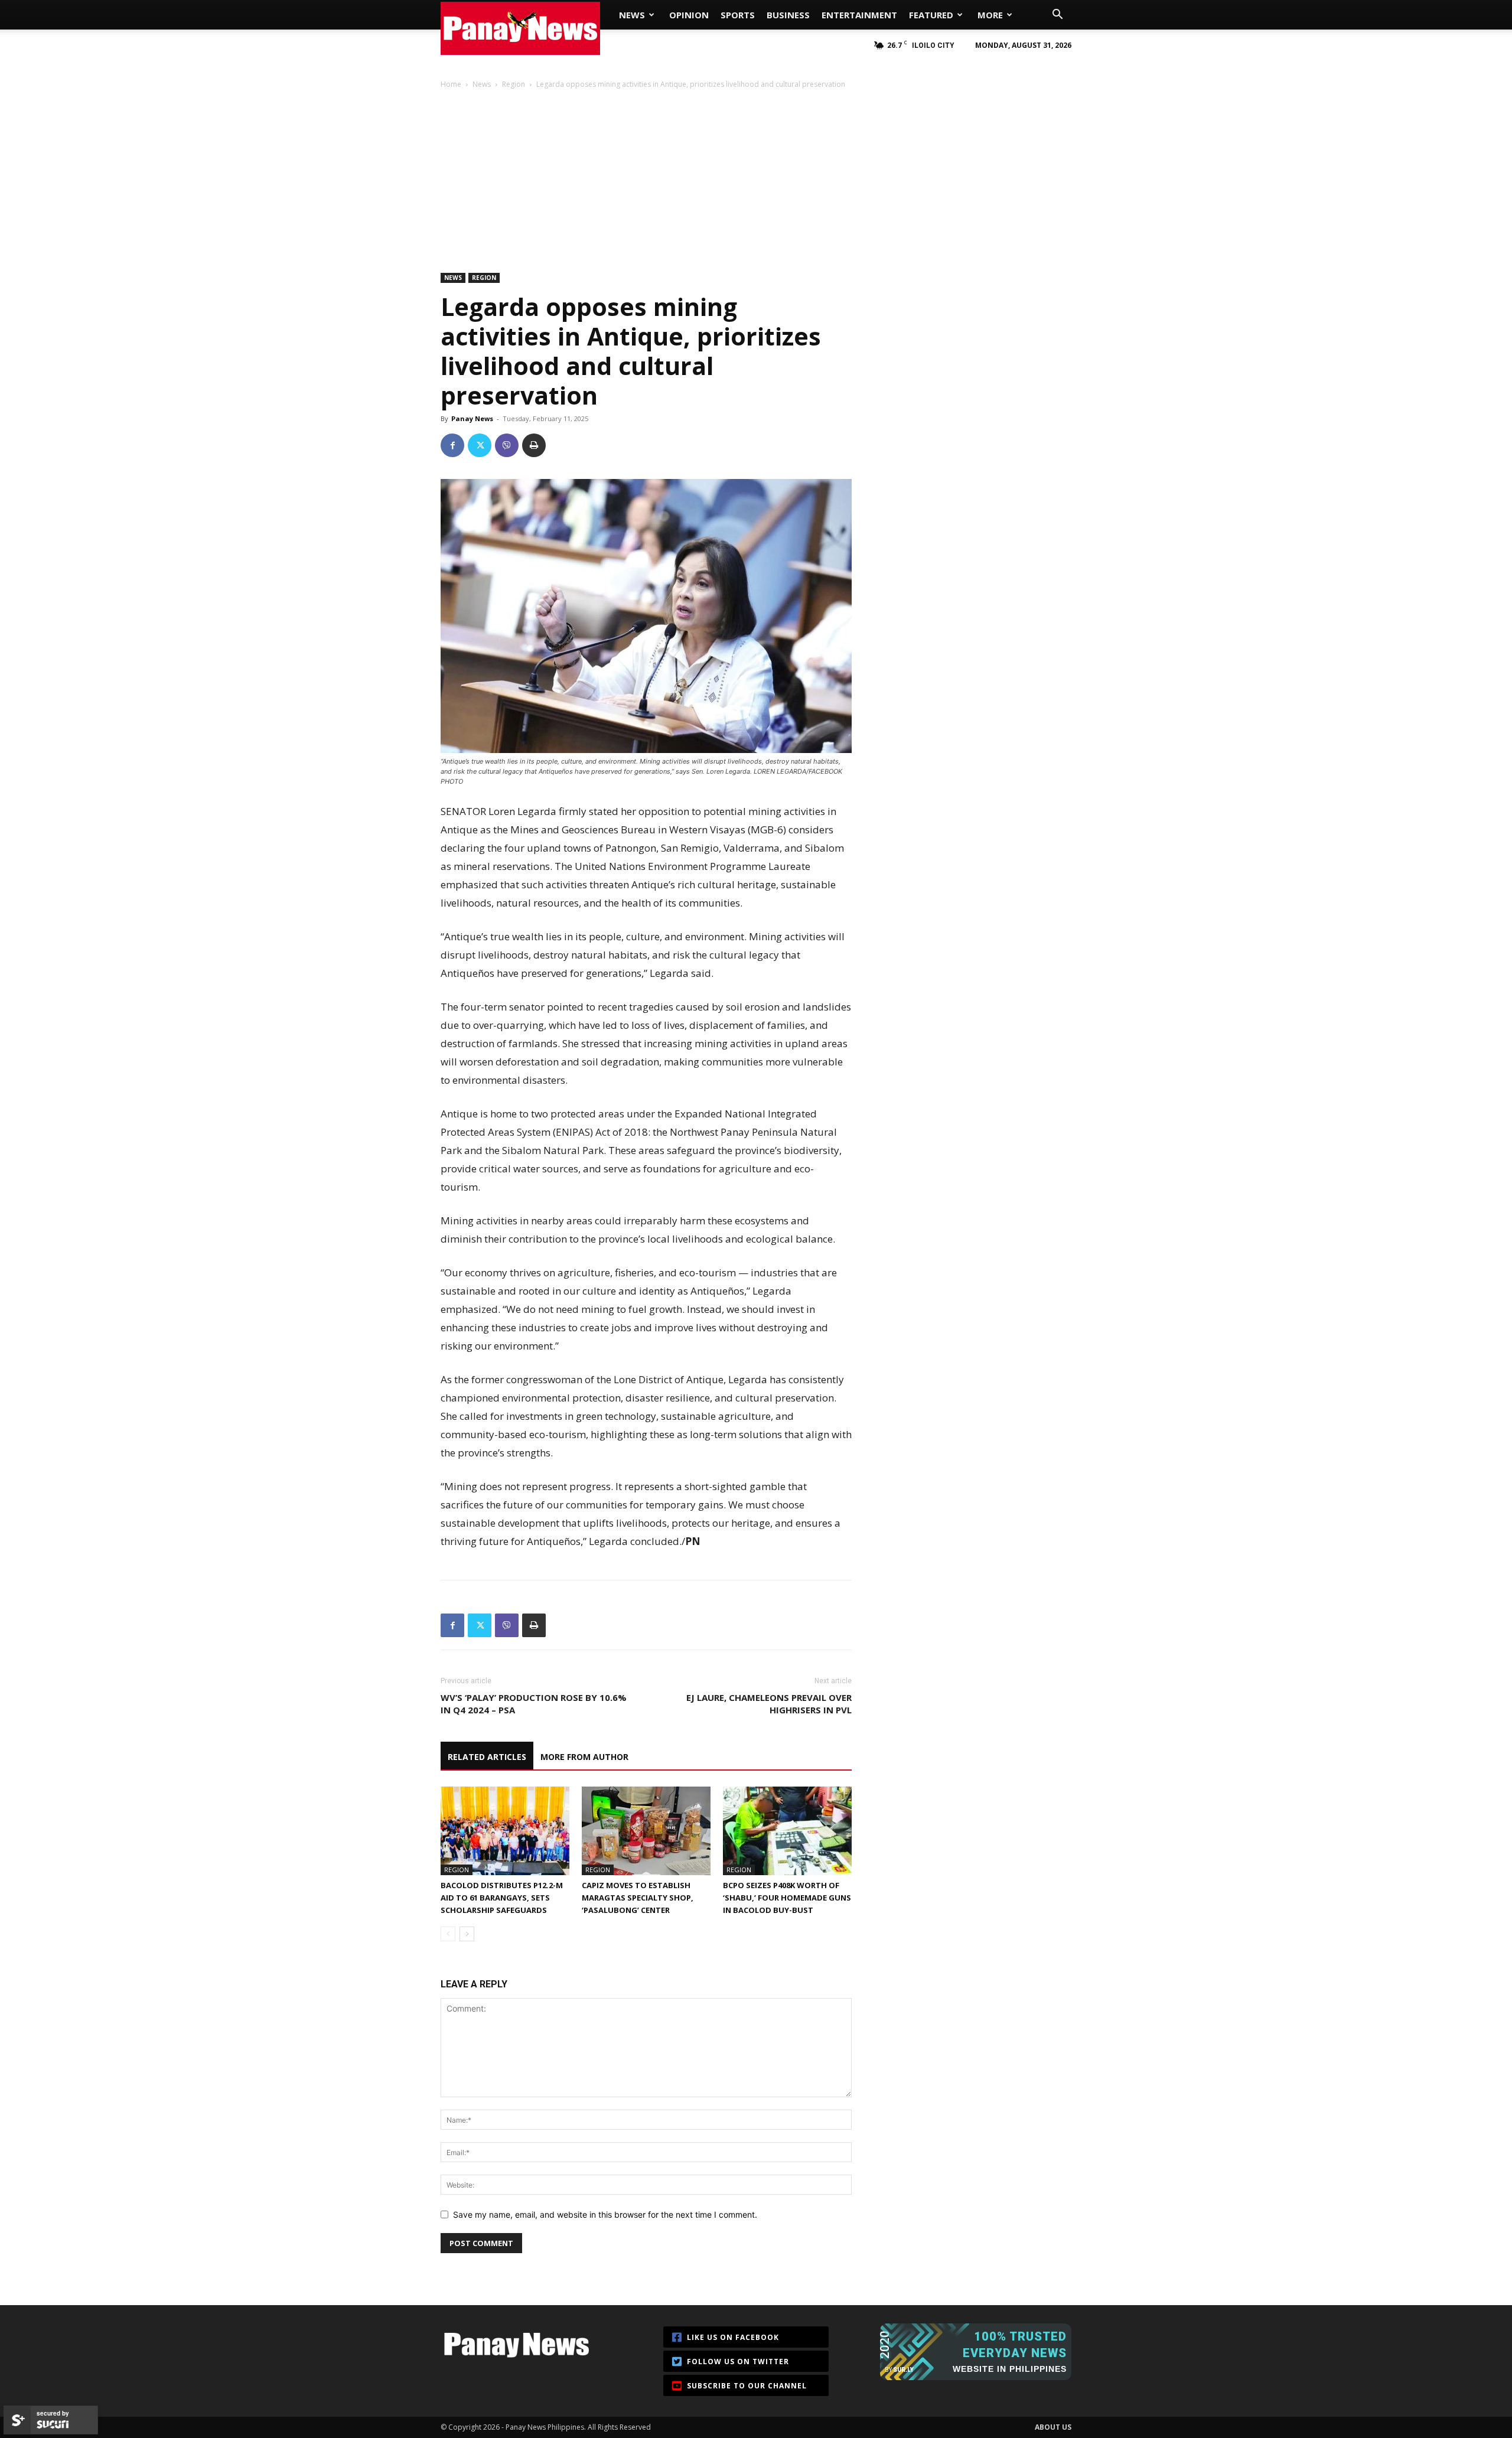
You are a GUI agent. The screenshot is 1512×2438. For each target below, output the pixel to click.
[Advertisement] (756, 180)
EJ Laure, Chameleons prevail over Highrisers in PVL (769, 1704)
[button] (1057, 16)
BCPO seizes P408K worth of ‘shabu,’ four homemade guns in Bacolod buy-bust (787, 1898)
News (632, 15)
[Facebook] (452, 445)
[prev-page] (448, 1934)
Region (514, 84)
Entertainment (859, 15)
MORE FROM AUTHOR (584, 1757)
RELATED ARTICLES (487, 1757)
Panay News (472, 418)
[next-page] (467, 1934)
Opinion (689, 15)
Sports (738, 15)
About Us (1053, 2427)
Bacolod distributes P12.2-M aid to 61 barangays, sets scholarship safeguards (502, 1898)
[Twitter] (480, 445)
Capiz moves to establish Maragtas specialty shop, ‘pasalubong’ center (638, 1898)
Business (788, 15)
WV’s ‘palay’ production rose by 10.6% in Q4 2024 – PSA (534, 1704)
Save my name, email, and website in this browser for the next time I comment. (605, 2214)
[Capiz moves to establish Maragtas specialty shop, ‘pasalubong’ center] (646, 1831)
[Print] (534, 445)
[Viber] (507, 445)
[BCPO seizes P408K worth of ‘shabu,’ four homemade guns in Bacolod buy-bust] (787, 1831)
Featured (931, 15)
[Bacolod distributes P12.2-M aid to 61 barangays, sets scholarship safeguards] (505, 1831)
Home (451, 84)
